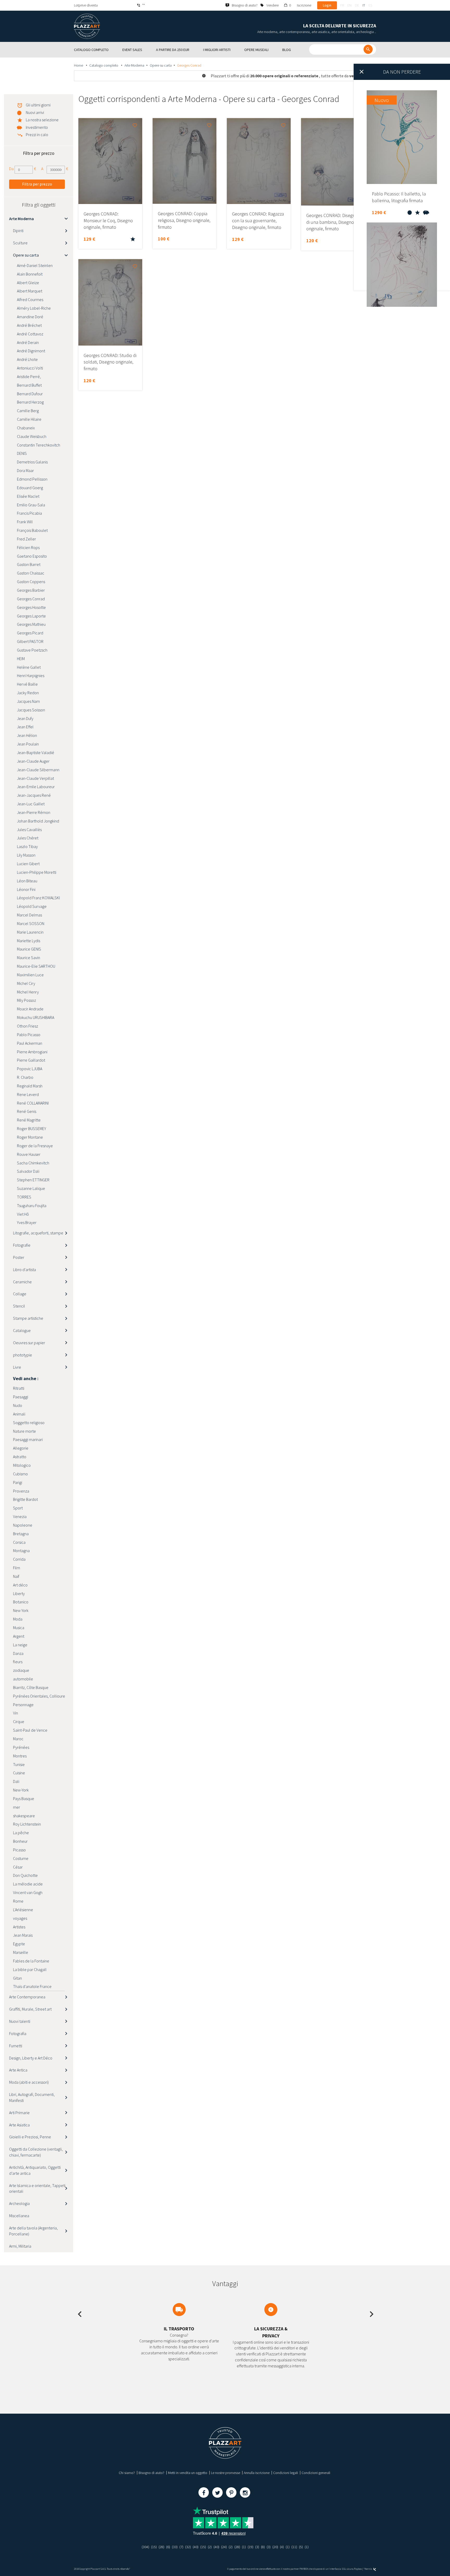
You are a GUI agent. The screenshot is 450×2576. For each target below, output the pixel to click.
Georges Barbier (31, 590)
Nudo (18, 1405)
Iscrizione (304, 5)
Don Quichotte (25, 1875)
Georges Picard (30, 633)
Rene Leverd (28, 1094)
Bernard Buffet (29, 385)
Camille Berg (28, 411)
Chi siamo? (127, 2473)
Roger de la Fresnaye (35, 1146)
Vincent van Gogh (28, 1892)
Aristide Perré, (29, 377)
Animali (19, 1414)
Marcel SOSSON (31, 923)
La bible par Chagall (30, 1969)
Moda (18, 1619)
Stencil (19, 1306)
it (364, 5)
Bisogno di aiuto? (151, 2473)
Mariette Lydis (29, 941)
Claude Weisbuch (32, 436)
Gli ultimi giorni (38, 105)
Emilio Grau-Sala (31, 505)
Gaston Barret (29, 564)
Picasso (19, 1850)
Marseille (21, 1952)
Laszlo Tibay (27, 846)
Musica (19, 1628)
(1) (244, 2547)
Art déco (20, 1585)
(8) (263, 2547)
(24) (224, 2547)
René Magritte (29, 1120)
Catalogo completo (104, 65)
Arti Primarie (19, 2113)
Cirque (19, 1721)
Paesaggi (21, 1397)
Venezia (20, 1516)
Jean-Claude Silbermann (38, 770)
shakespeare (24, 1816)
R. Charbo (25, 1077)
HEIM (21, 659)
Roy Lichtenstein (27, 1824)
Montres (20, 1756)
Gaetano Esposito (32, 556)
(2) (210, 2547)
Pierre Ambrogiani (32, 1052)
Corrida (19, 1559)
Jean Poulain (28, 744)
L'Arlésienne (23, 1910)
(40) (196, 2547)
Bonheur (20, 1841)
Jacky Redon (28, 693)
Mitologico (22, 1465)
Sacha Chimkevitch (33, 1163)
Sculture (20, 243)
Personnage (23, 1705)
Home (79, 65)
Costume (21, 1858)
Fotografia (18, 2033)
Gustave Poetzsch (32, 650)
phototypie (23, 1355)
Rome (18, 1901)
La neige (20, 1645)
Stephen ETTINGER (33, 1180)
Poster (19, 1257)
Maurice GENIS (29, 949)
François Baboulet (32, 530)
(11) (294, 2547)
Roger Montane (30, 1137)
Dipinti (18, 231)
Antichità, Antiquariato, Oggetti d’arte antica (35, 2170)
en (349, 5)
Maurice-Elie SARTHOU (36, 966)
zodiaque (21, 1670)
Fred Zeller (26, 539)
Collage (20, 1294)
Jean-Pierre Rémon (34, 812)
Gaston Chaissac (31, 573)
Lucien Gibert (28, 864)
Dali (16, 1781)
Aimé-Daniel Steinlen (35, 265)
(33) (175, 2547)
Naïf (16, 1576)
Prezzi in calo (37, 135)
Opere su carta (161, 65)
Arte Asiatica (19, 2125)
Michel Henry (28, 992)
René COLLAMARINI (33, 1103)
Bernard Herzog (30, 402)
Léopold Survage (32, 906)
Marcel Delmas (29, 915)
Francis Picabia (29, 513)
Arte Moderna (134, 65)
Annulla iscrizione (257, 2473)
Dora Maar (25, 470)
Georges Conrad (31, 599)
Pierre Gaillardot (31, 1060)
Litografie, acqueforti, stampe (38, 1233)
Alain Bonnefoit (30, 274)
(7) (181, 2547)
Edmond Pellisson (32, 479)
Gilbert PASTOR (30, 641)
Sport (18, 1508)
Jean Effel (25, 727)
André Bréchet (29, 325)
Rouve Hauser (29, 1154)
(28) (161, 2547)
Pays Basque (24, 1799)
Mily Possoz (26, 1000)
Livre (17, 1367)
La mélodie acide (28, 1884)
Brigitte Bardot (25, 1499)
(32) (188, 2547)
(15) (154, 2547)
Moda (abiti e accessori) (29, 2082)
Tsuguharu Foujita (32, 1206)
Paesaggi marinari (28, 1439)
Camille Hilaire (29, 419)
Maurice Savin (29, 958)
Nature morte (24, 1431)
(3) (257, 2547)
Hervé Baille (27, 684)
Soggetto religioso (29, 1423)
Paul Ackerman (30, 1043)
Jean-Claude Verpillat (35, 778)
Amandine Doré (30, 317)
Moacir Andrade (30, 1009)
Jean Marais (23, 1935)
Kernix (368, 2569)
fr (342, 5)
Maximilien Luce (30, 975)
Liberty (19, 1593)
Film (17, 1568)
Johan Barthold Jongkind (38, 821)
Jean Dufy (25, 718)
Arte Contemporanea (27, 1997)
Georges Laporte (31, 616)
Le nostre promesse (226, 2473)
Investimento (37, 127)
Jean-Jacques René (34, 795)
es (370, 5)
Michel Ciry (26, 983)
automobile (23, 1679)
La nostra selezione (42, 120)
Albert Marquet (30, 291)
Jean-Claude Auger (33, 761)
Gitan (17, 1978)
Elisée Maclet (28, 496)
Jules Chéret (28, 838)
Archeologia (19, 2203)
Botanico (21, 1602)
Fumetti (16, 2046)
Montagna (21, 1551)
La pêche (21, 1833)
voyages (20, 1918)
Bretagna (21, 1534)
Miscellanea (19, 2216)
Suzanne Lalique (31, 1188)
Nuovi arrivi (35, 112)
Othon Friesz (27, 1026)
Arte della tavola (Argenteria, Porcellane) (33, 2231)
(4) (282, 2547)
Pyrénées (21, 1747)
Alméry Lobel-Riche (34, 308)
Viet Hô (23, 1214)
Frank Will (25, 522)
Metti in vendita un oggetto (188, 2473)
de (357, 5)
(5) (301, 2547)
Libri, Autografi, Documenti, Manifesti (32, 2097)
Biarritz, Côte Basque (31, 1687)
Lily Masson (26, 855)
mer (17, 1807)
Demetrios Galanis (32, 462)
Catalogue (22, 1330)
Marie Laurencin (30, 932)
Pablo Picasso (29, 1035)
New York (21, 1610)
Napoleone (23, 1525)
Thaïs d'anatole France (32, 1986)
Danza (18, 1653)
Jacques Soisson (31, 710)
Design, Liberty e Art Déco (31, 2058)
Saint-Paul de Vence (30, 1730)
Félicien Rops (28, 547)
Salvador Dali (28, 1171)
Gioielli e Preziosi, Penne (30, 2137)
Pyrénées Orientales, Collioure (39, 1696)
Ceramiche (22, 1282)
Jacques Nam (28, 701)
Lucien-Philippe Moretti (37, 872)
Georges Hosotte (31, 607)
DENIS (22, 453)
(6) (168, 2547)
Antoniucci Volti (30, 368)
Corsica (19, 1542)
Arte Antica (18, 2070)
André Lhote (27, 359)
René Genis (27, 1111)
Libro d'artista (24, 1270)
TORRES (24, 1197)
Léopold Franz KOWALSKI (38, 898)
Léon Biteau (27, 881)
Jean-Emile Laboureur (36, 787)
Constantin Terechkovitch (39, 445)
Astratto (20, 1457)
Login (327, 5)
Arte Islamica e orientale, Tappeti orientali (37, 2188)
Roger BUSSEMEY (32, 1128)
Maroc (18, 1739)
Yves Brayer (27, 1222)
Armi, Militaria (20, 2246)
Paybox (358, 2569)
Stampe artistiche (28, 1318)
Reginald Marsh (30, 1086)
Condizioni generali (316, 2473)
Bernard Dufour (30, 394)
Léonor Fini (26, 889)
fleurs (18, 1662)
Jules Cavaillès (29, 830)
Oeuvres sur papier (29, 1343)
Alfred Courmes (30, 299)
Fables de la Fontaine (31, 1961)
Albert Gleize (28, 283)
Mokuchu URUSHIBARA (36, 1017)
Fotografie (22, 1245)
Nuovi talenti (20, 2021)
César (18, 1867)
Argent (19, 1636)
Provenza (21, 1491)
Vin (15, 1713)
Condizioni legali (286, 2473)
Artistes (19, 1927)
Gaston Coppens (31, 582)
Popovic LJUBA (30, 1069)
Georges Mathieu (31, 624)
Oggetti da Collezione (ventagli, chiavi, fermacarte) (36, 2152)
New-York (21, 1790)
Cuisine (19, 1773)
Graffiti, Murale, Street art (30, 2009)
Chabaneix (26, 428)
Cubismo (20, 1474)
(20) (275, 2547)
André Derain (28, 342)
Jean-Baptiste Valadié (36, 753)
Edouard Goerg (30, 488)
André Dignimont (31, 351)
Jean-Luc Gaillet (31, 804)
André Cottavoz (30, 334)
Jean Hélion (27, 735)
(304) (145, 2547)
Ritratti (19, 1388)
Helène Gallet (29, 667)
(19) (251, 2547)
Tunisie (19, 1764)
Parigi (18, 1482)
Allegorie (21, 1448)
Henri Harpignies (31, 675)
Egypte (19, 1944)
